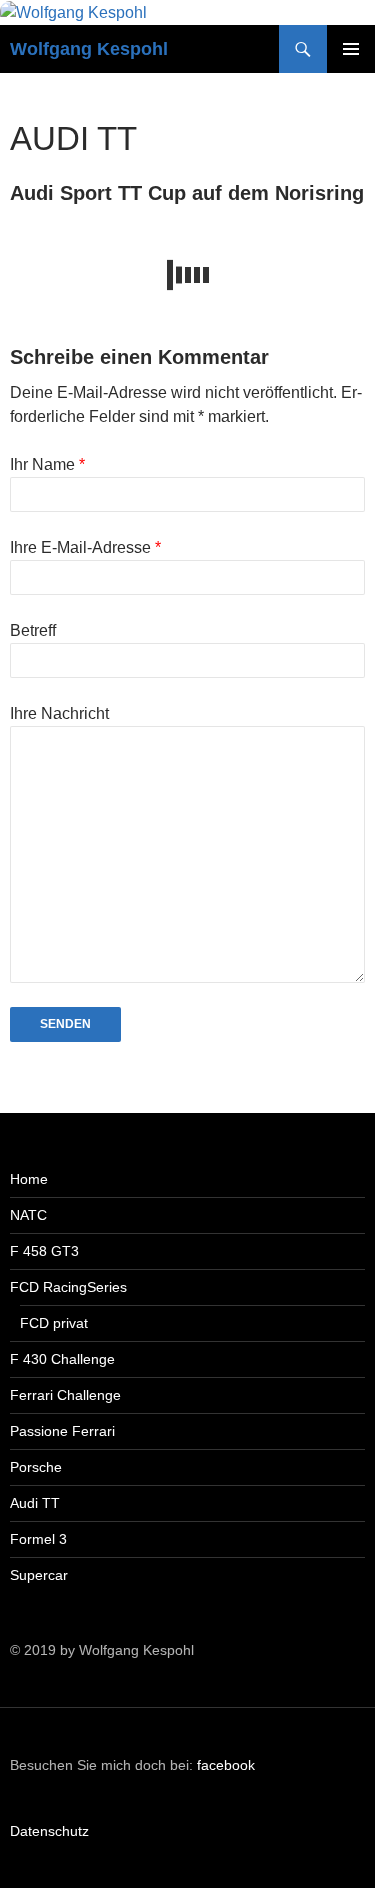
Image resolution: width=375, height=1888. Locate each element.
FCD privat (54, 1323)
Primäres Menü (351, 49)
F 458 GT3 (44, 1251)
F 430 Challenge (62, 1359)
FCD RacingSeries (68, 1287)
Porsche (36, 1467)
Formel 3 (38, 1539)
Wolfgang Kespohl (89, 49)
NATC (28, 1215)
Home (29, 1179)
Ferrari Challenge (65, 1395)
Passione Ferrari (62, 1431)
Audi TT (35, 1503)
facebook (226, 1765)
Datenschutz (49, 1831)
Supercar (39, 1575)
